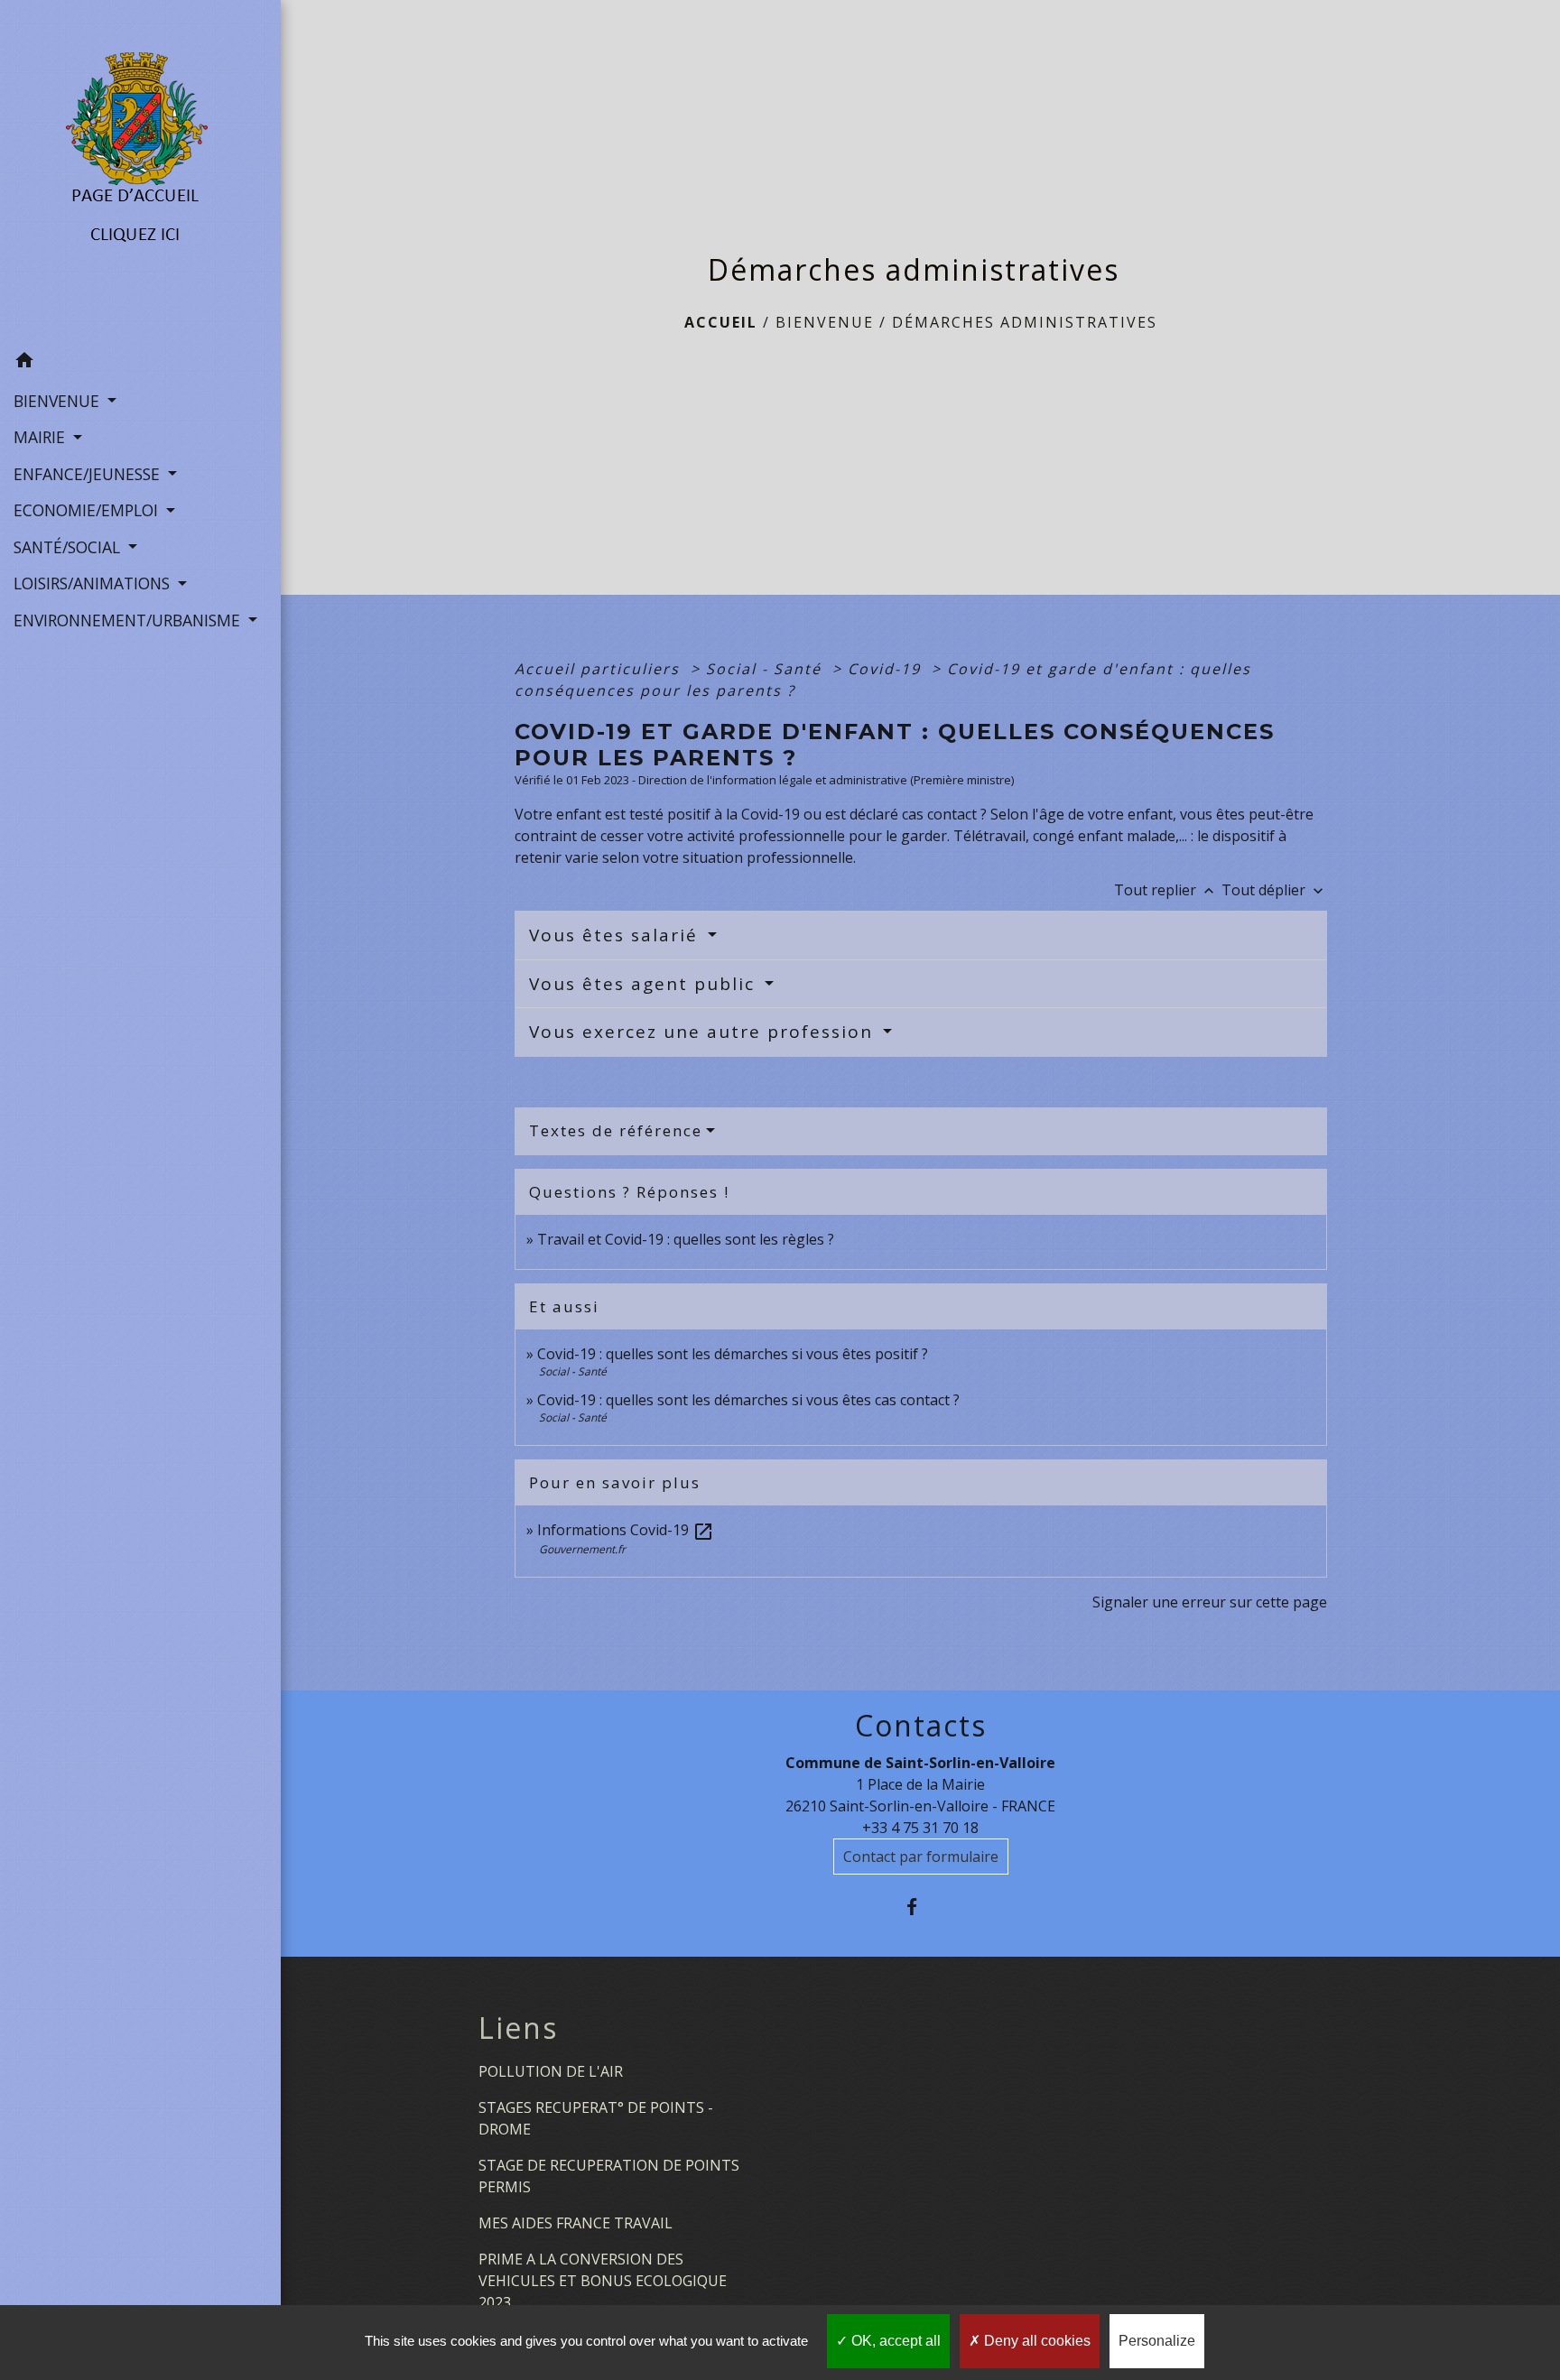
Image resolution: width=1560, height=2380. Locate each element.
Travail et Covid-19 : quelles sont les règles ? (686, 1239)
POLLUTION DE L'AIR (551, 2071)
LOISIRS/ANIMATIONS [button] (94, 583)
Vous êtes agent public (645, 984)
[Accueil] (140, 171)
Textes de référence (616, 1130)
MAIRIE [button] (42, 437)
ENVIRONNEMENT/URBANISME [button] (129, 620)
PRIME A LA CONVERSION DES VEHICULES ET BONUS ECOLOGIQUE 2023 (603, 2281)
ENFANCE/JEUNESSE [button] (89, 474)
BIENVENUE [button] (59, 401)
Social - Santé (766, 669)
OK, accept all (894, 2341)
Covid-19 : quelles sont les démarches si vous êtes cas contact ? (748, 1400)
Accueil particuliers (600, 669)
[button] (140, 362)
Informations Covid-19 (626, 1530)
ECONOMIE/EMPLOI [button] (88, 510)
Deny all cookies (1035, 2341)
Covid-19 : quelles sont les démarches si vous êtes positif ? (733, 1354)
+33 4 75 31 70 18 (920, 1828)
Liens (518, 2028)
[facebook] (920, 1907)
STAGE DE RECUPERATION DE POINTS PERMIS (609, 2176)
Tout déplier (1274, 890)
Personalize (1157, 2341)
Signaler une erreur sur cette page (1210, 1602)
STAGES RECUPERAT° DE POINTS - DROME (596, 2118)
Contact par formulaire (921, 1857)
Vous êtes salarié (617, 935)
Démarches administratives (1025, 322)
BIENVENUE (825, 322)
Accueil (721, 322)
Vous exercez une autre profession (704, 1032)
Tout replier (1166, 890)
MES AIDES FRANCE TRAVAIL (576, 2223)
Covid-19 (887, 669)
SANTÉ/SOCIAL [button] (69, 547)
